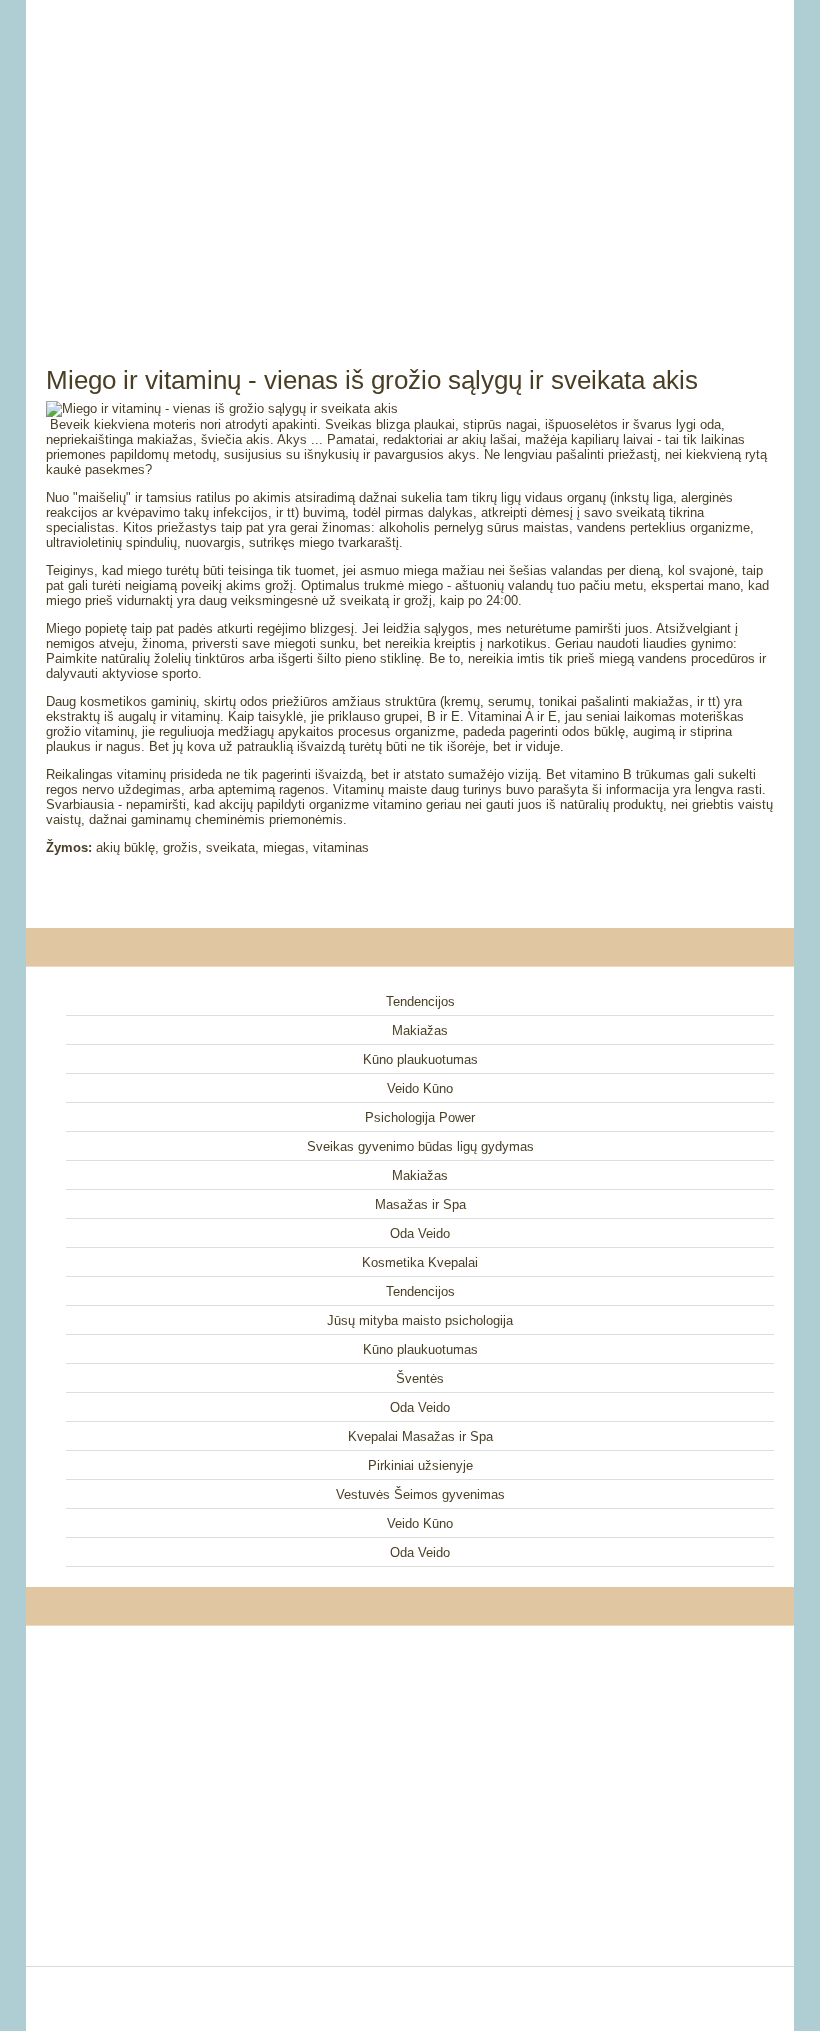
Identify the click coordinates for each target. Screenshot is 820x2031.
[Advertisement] (410, 160)
